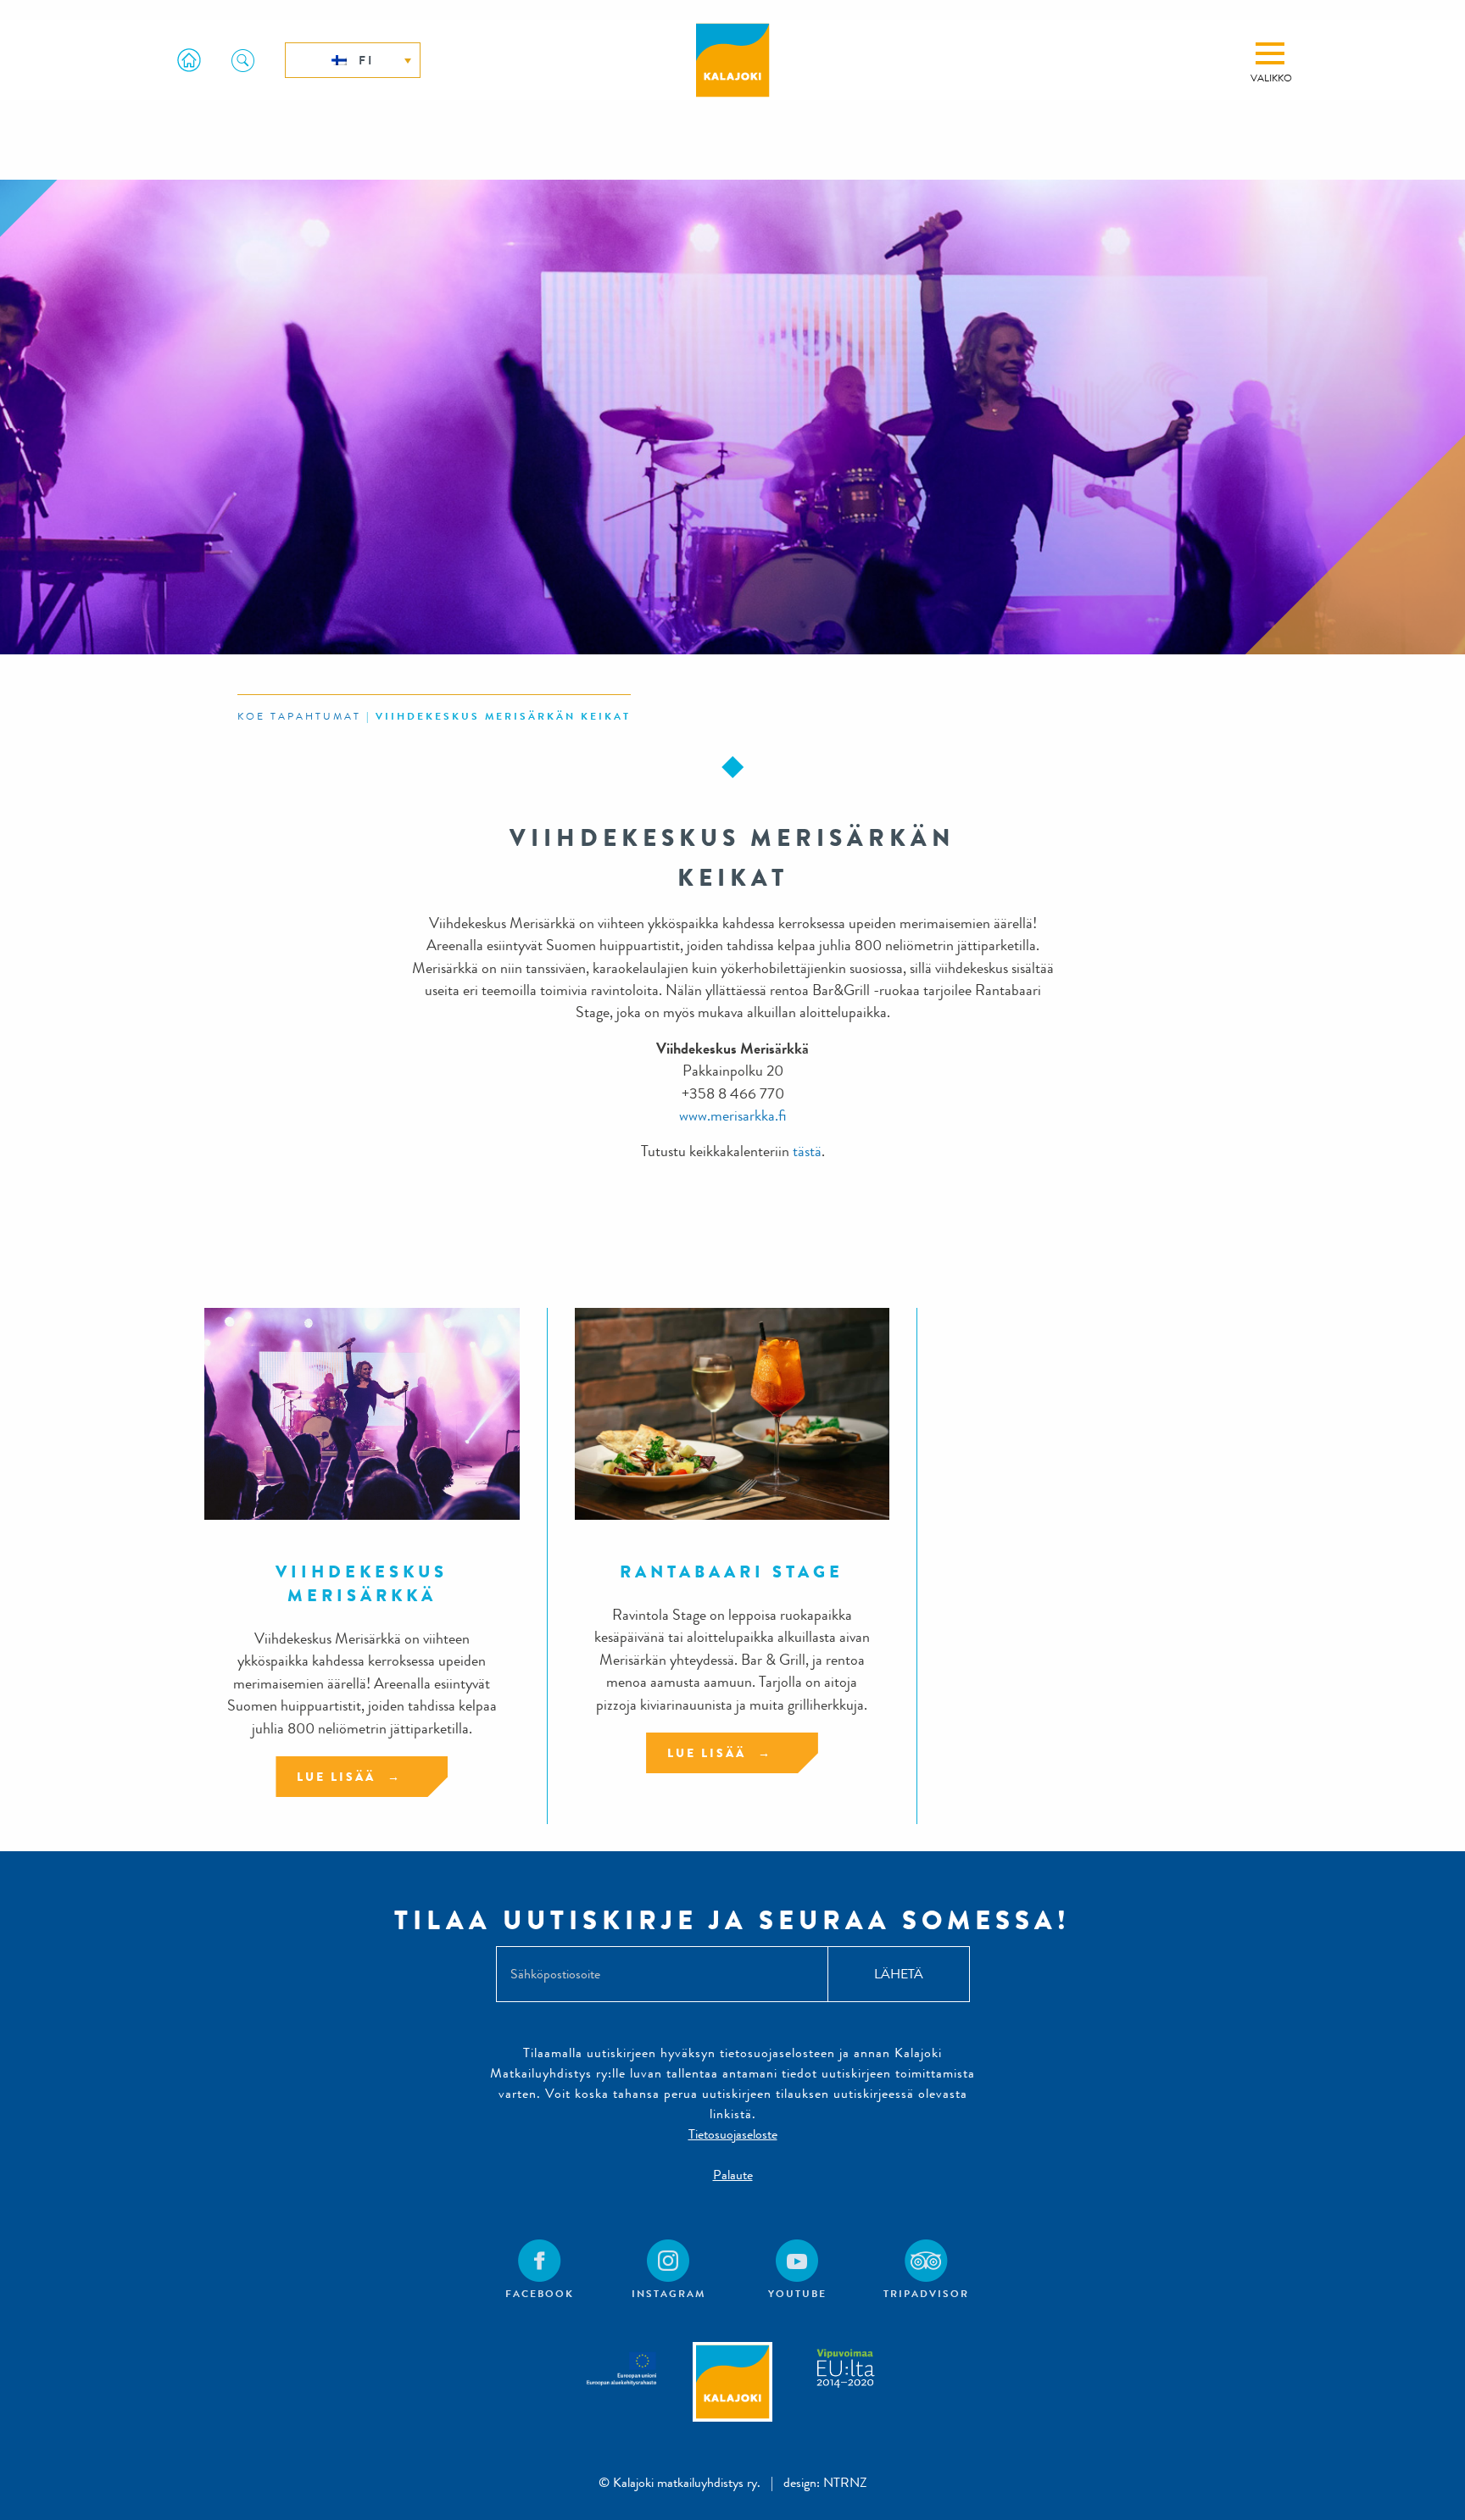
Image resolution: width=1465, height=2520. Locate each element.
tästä (807, 1152)
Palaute (733, 2175)
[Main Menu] (1270, 53)
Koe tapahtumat (299, 716)
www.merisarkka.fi (732, 1116)
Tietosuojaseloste (733, 2134)
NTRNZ (845, 2482)
